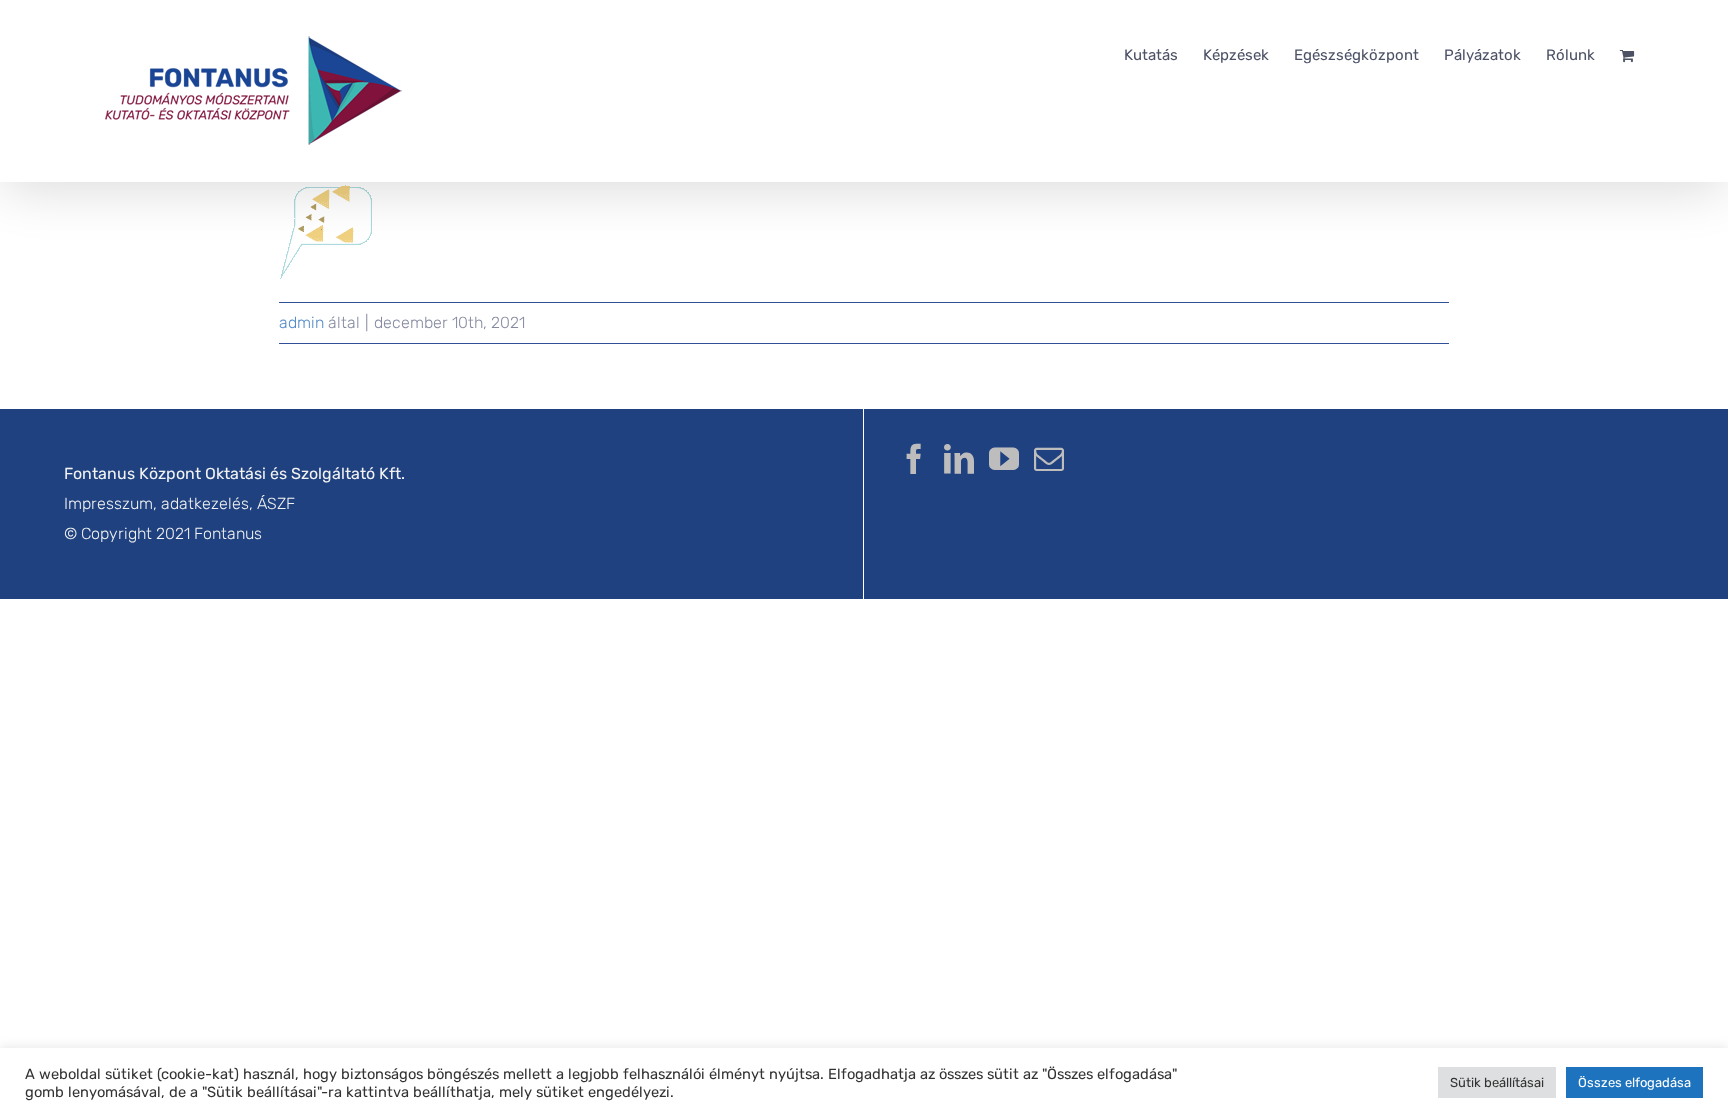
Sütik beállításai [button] (1497, 1082)
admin (301, 322)
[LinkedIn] (959, 459)
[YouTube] (1004, 459)
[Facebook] (914, 459)
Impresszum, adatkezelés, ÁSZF (179, 503)
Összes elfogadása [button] (1634, 1082)
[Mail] (1049, 459)
